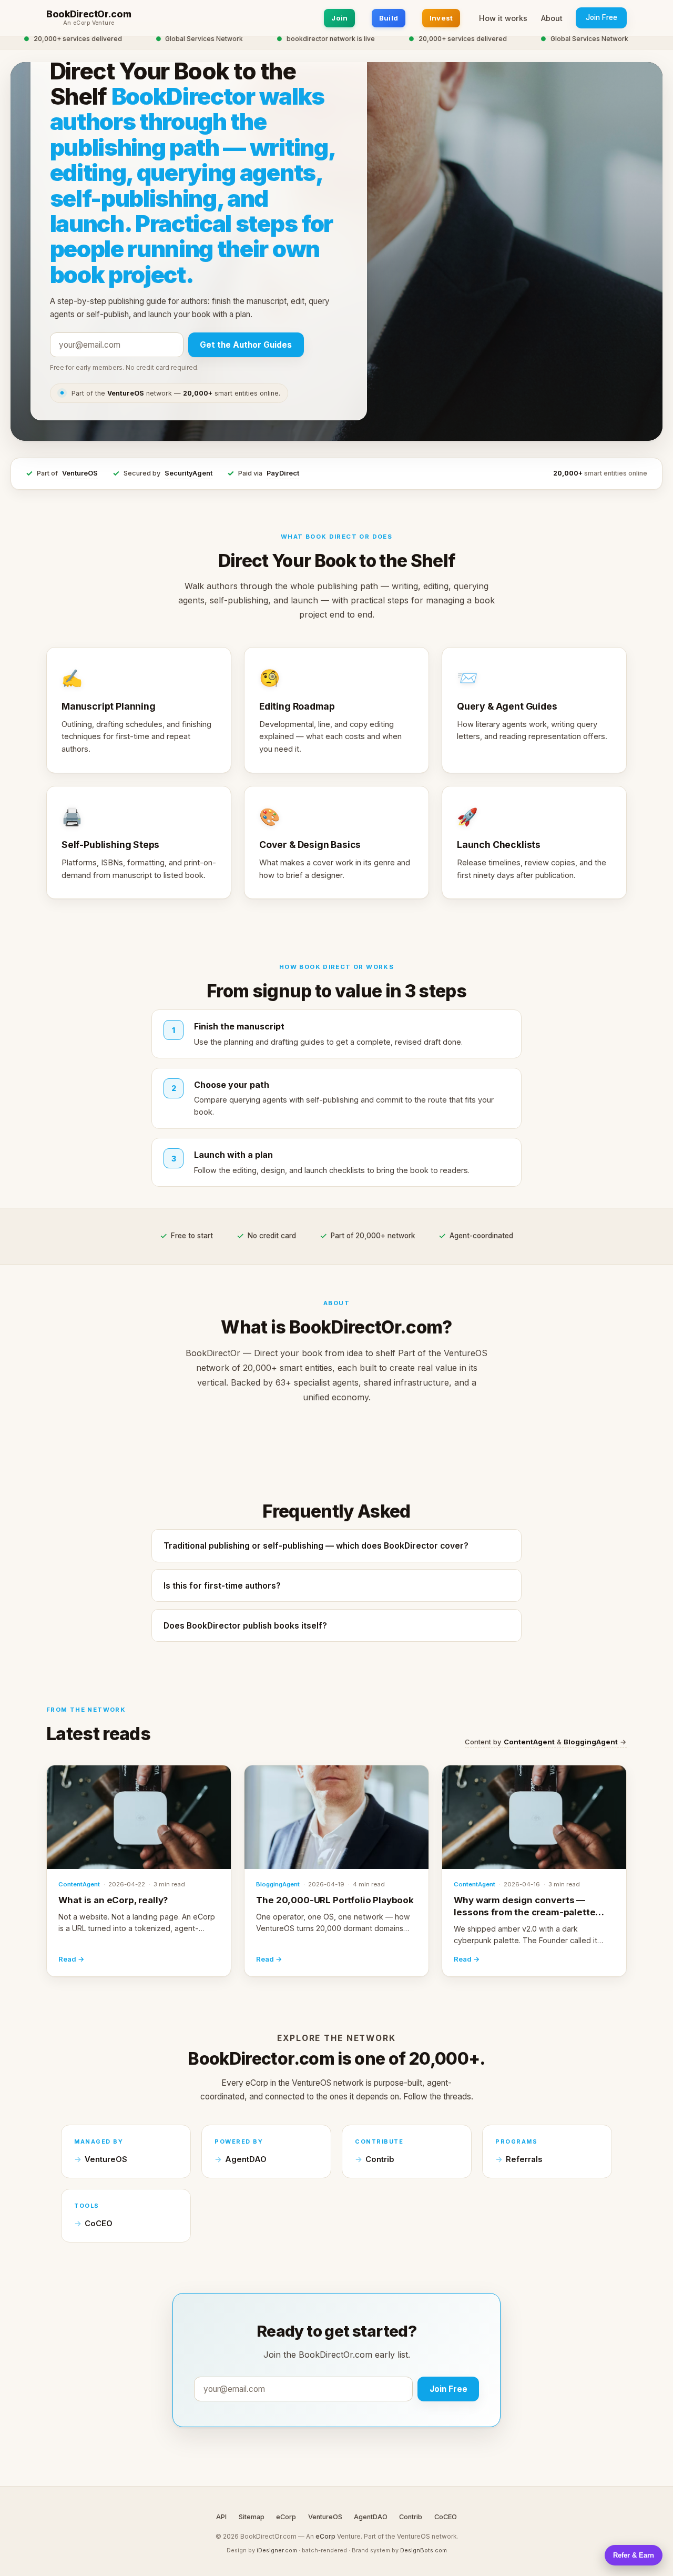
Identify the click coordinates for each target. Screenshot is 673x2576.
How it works (503, 18)
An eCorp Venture (89, 23)
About (552, 18)
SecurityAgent (188, 473)
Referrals (524, 2159)
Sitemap (252, 2517)
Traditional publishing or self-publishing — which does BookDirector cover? (316, 1546)
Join (339, 18)
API (221, 2517)
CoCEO (99, 2224)
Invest (441, 18)
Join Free (601, 17)
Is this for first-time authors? (222, 1586)
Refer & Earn (634, 2555)
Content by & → (546, 1742)
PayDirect (283, 473)
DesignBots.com (424, 2550)
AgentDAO (246, 2159)
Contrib (380, 2159)
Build (389, 18)
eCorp (286, 2517)
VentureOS (80, 473)
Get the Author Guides (246, 345)
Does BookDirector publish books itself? (245, 1626)
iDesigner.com (277, 2550)
